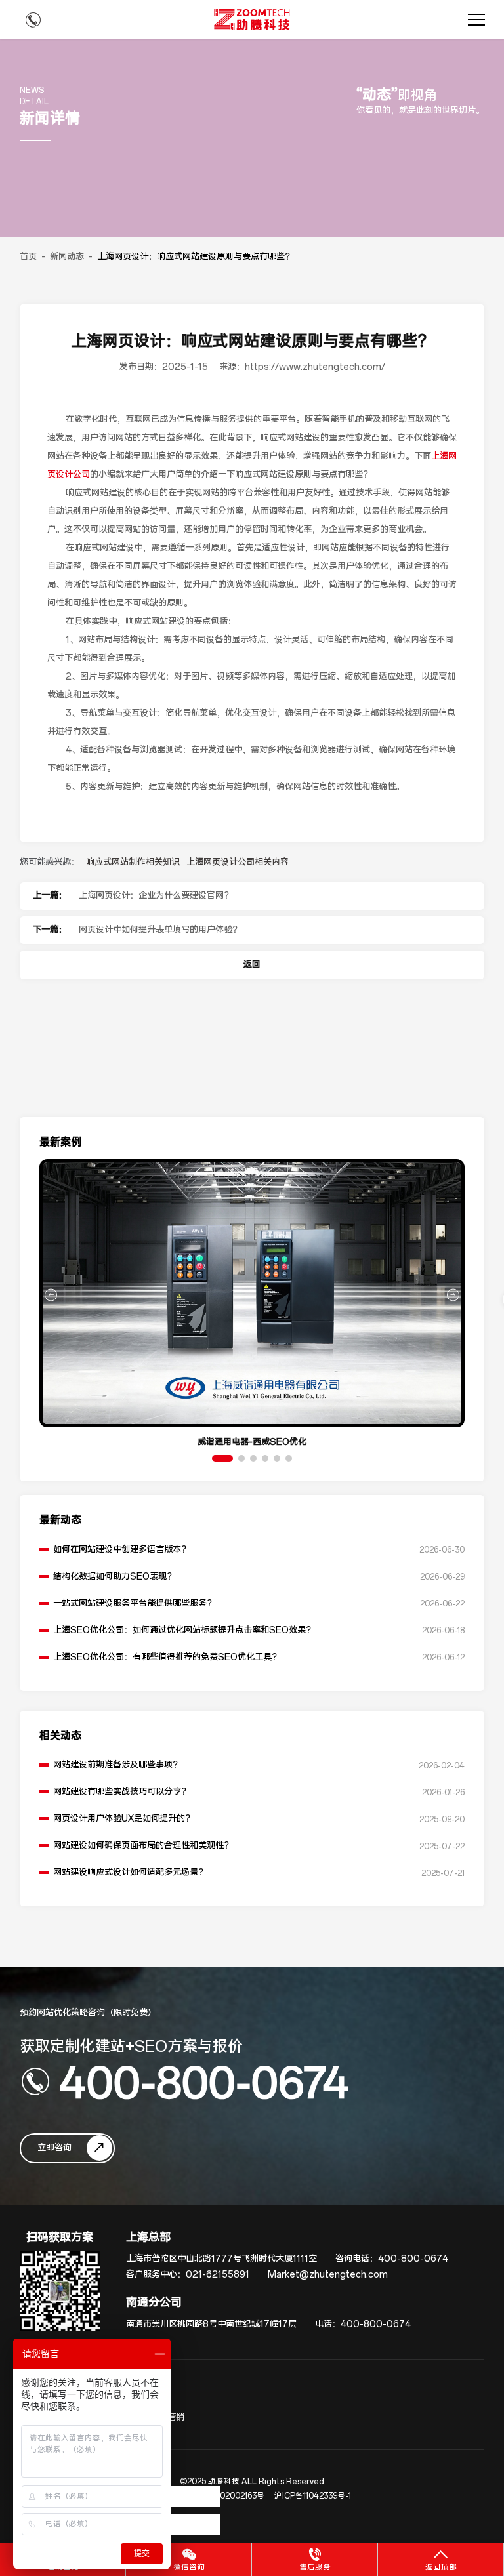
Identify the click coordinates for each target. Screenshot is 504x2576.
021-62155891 (218, 2275)
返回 (252, 965)
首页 (28, 257)
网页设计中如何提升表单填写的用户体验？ (160, 930)
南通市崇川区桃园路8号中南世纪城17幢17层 (211, 2324)
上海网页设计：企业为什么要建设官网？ (156, 896)
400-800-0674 (204, 2081)
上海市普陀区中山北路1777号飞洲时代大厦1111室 (221, 2259)
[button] (222, 1458)
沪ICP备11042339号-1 (313, 2496)
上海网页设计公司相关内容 (238, 862)
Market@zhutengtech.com (328, 2275)
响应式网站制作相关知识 (133, 862)
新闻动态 (67, 257)
